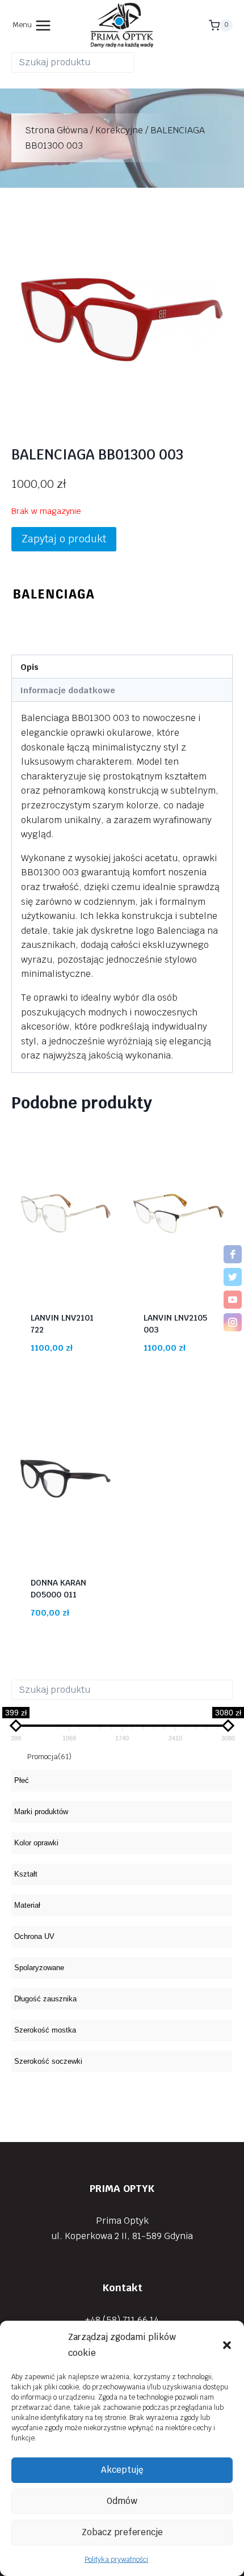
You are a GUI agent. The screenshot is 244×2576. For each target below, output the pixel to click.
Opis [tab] (30, 667)
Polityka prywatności (116, 2560)
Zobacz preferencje (122, 2532)
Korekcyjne (119, 130)
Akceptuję (122, 2470)
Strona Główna (56, 130)
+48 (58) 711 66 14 (122, 2320)
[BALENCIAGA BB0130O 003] (122, 316)
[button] (227, 2345)
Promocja (49, 1757)
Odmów (122, 2501)
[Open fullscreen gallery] (221, 415)
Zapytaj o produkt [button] (64, 539)
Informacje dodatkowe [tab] (68, 690)
